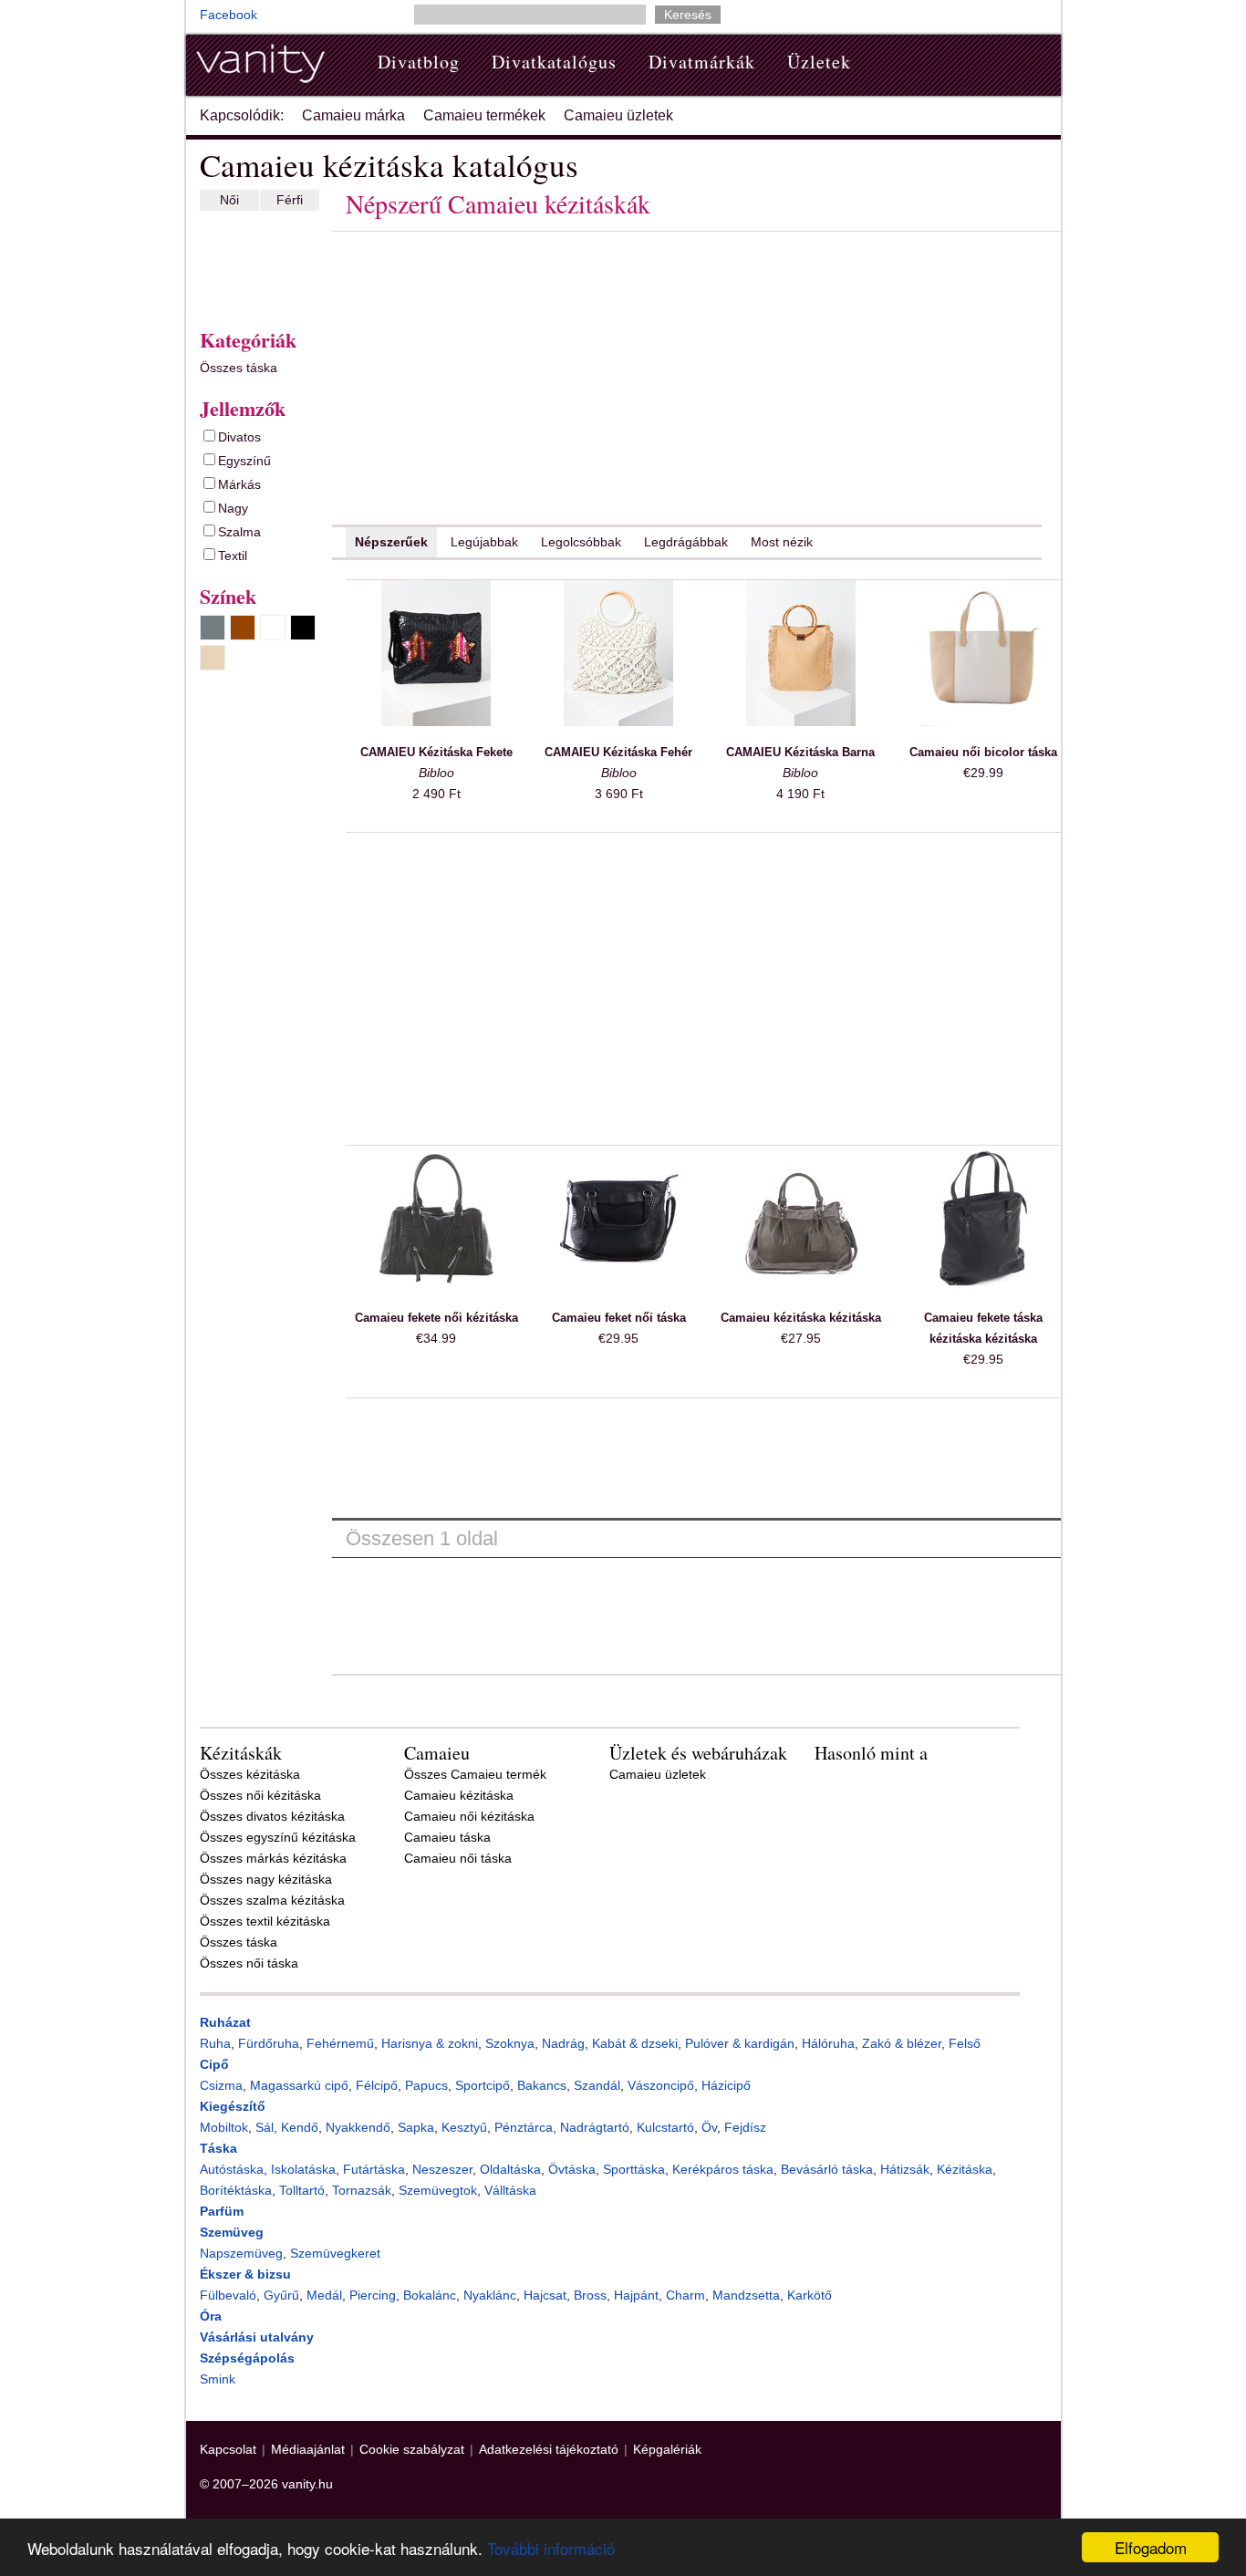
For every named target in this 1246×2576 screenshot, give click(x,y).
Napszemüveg (241, 2253)
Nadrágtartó (595, 2127)
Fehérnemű (340, 2043)
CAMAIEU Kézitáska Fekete (436, 752)
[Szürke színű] (213, 628)
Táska (218, 2148)
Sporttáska (634, 2169)
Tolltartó (302, 2190)
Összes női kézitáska (260, 1795)
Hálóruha (828, 2043)
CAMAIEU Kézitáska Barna (800, 752)
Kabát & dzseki (635, 2043)
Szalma (239, 532)
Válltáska (510, 2190)
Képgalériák (667, 2449)
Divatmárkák (702, 62)
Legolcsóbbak (581, 542)
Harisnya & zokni (430, 2043)
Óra (211, 2316)
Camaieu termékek (484, 115)
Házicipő (726, 2085)
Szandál (597, 2085)
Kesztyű (464, 2127)
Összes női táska (249, 1963)
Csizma (221, 2085)
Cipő (214, 2064)
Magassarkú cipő (299, 2085)
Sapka (416, 2127)
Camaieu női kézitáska (469, 1816)
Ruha (215, 2043)
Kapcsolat (228, 2449)
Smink (218, 2379)
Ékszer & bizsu (245, 2274)
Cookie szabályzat (412, 2449)
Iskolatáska (303, 2169)
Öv (709, 2127)
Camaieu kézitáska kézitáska (801, 1318)
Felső (965, 2043)
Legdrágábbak (686, 542)
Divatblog (419, 62)
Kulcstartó (665, 2127)
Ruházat (225, 2022)
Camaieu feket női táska (619, 1318)
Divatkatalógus (554, 62)
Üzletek (819, 62)
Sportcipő (483, 2085)
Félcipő (377, 2085)
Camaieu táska (447, 1837)
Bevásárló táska (827, 2169)
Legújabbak (484, 542)
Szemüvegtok (438, 2190)
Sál (265, 2127)
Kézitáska (965, 2169)
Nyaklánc (490, 2295)
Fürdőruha (269, 2043)
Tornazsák (362, 2190)
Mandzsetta (746, 2295)
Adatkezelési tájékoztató (549, 2449)
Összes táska (239, 368)
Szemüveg (232, 2232)
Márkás (239, 484)
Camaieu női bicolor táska (983, 752)
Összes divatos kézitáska (272, 1816)
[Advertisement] (254, 265)
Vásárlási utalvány (257, 2337)
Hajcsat (545, 2295)
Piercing (373, 2295)
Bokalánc (430, 2295)
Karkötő (810, 2295)
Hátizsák (905, 2169)
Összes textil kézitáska (265, 1921)
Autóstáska (232, 2169)
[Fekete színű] (303, 628)
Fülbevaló (228, 2295)
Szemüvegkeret (335, 2253)
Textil (233, 556)
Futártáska (374, 2169)
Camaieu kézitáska (459, 1795)
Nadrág (563, 2043)
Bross (590, 2295)
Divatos (239, 437)
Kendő (300, 2127)
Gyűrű (281, 2295)
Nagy (233, 508)
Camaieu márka (353, 115)
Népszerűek (391, 542)
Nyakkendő (358, 2127)
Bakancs (542, 2085)
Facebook (228, 15)
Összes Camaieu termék (475, 1774)
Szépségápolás (247, 2358)
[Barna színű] (243, 628)
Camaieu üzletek (618, 115)
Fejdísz (745, 2127)
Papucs (426, 2085)
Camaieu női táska (458, 1858)
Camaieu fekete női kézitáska (436, 1318)
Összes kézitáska (250, 1774)
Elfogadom (1151, 2547)
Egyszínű (244, 461)
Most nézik (782, 542)
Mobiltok (224, 2127)
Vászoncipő (661, 2085)
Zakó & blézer (902, 2043)
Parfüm (222, 2211)
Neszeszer (442, 2169)
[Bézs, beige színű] (213, 658)
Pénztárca (524, 2127)
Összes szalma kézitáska (272, 1900)
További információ (551, 2548)
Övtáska (572, 2169)
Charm (685, 2295)
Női (229, 200)
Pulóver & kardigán (740, 2043)
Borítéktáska (236, 2190)
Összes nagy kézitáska (266, 1879)
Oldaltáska (510, 2169)
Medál (324, 2295)
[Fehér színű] (273, 628)
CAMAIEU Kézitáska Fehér (618, 752)
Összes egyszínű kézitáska (278, 1837)
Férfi (290, 200)
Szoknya (510, 2043)
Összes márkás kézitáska (273, 1858)
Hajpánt (636, 2295)
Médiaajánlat (308, 2449)
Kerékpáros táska (723, 2169)
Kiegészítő (233, 2106)
